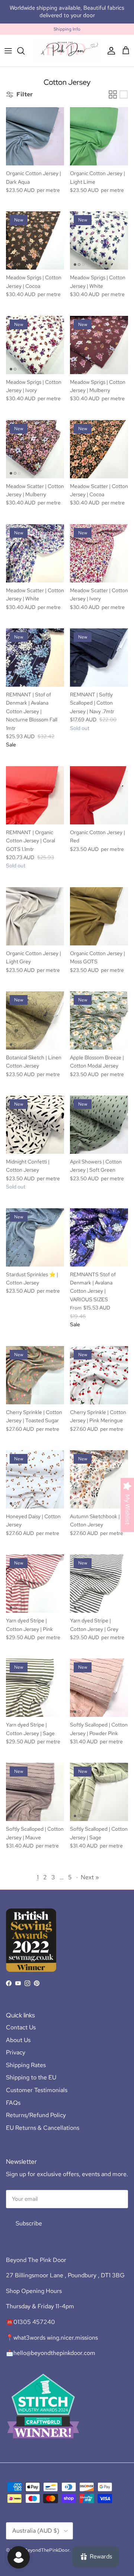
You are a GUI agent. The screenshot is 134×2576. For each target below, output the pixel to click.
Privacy (16, 2046)
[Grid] (113, 88)
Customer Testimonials (37, 2083)
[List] (124, 88)
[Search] (25, 44)
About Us (18, 2033)
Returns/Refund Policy (36, 2108)
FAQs (13, 2096)
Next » (90, 1870)
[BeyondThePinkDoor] (67, 44)
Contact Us (21, 2021)
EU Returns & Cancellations (43, 2121)
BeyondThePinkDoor (47, 2543)
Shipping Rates (26, 2058)
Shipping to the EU (31, 2071)
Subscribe (29, 2217)
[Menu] (8, 44)
